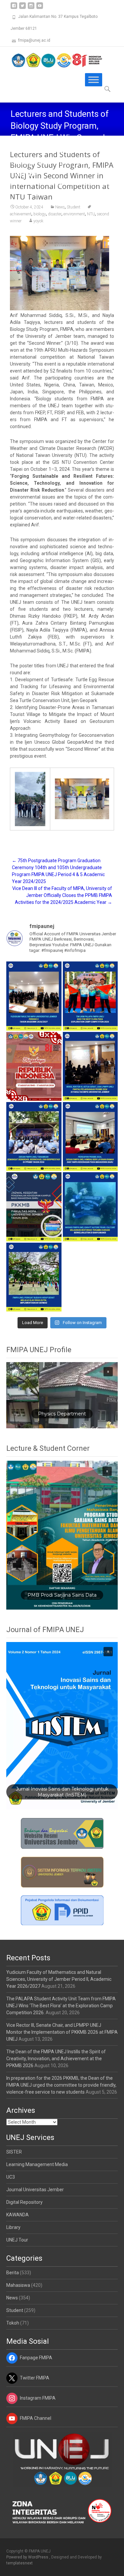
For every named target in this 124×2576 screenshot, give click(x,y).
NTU (91, 214)
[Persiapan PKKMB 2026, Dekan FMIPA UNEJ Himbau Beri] (90, 1136)
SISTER (14, 2152)
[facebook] (14, 8)
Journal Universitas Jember (35, 2190)
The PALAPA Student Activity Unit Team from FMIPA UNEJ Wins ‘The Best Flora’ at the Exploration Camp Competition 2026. (61, 2006)
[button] (62, 1395)
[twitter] (22, 8)
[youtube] (40, 8)
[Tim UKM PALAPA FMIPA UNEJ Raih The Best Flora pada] (90, 996)
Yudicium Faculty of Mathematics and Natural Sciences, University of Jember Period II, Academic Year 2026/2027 (59, 1979)
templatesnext (20, 2563)
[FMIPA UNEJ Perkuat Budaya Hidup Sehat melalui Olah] (34, 1277)
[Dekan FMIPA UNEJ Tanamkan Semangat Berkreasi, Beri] (34, 1136)
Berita (13, 2273)
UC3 (11, 2177)
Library (13, 2227)
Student (15, 2310)
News (12, 2298)
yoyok (38, 221)
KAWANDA (18, 2215)
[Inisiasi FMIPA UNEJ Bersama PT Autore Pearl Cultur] (90, 1207)
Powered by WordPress (28, 2557)
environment (74, 214)
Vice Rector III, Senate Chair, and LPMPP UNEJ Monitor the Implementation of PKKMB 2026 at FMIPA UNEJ (62, 2032)
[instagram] (31, 8)
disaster (55, 214)
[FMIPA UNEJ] (52, 60)
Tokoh (13, 2323)
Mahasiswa (18, 2285)
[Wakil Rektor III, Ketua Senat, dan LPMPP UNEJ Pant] (90, 1066)
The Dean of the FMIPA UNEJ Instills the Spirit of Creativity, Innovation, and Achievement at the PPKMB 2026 (56, 2059)
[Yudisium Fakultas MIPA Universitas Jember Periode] (34, 996)
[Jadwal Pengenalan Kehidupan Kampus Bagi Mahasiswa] (34, 1207)
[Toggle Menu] (94, 80)
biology (40, 214)
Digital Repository (24, 2202)
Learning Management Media (37, 2164)
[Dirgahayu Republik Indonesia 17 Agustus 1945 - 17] (34, 1066)
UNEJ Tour (17, 2240)
